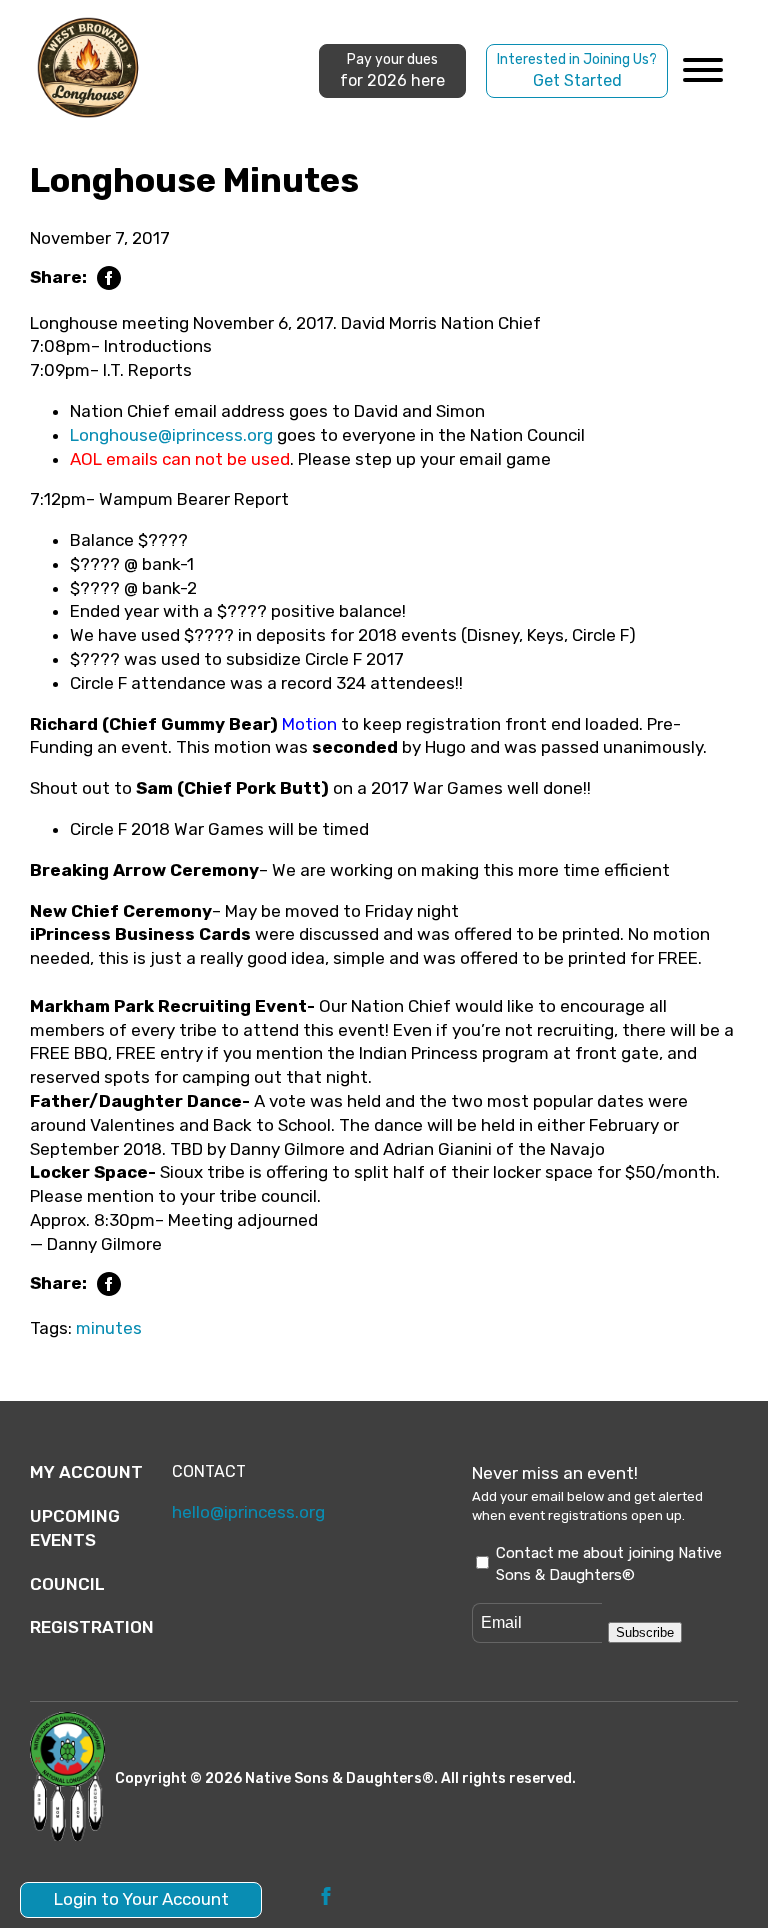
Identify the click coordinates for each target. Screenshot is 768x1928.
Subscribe (645, 1632)
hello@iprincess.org (248, 1512)
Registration (92, 1627)
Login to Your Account (141, 1899)
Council (67, 1584)
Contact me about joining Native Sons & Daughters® (609, 1564)
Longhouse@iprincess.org (171, 435)
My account (86, 1472)
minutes (109, 1328)
